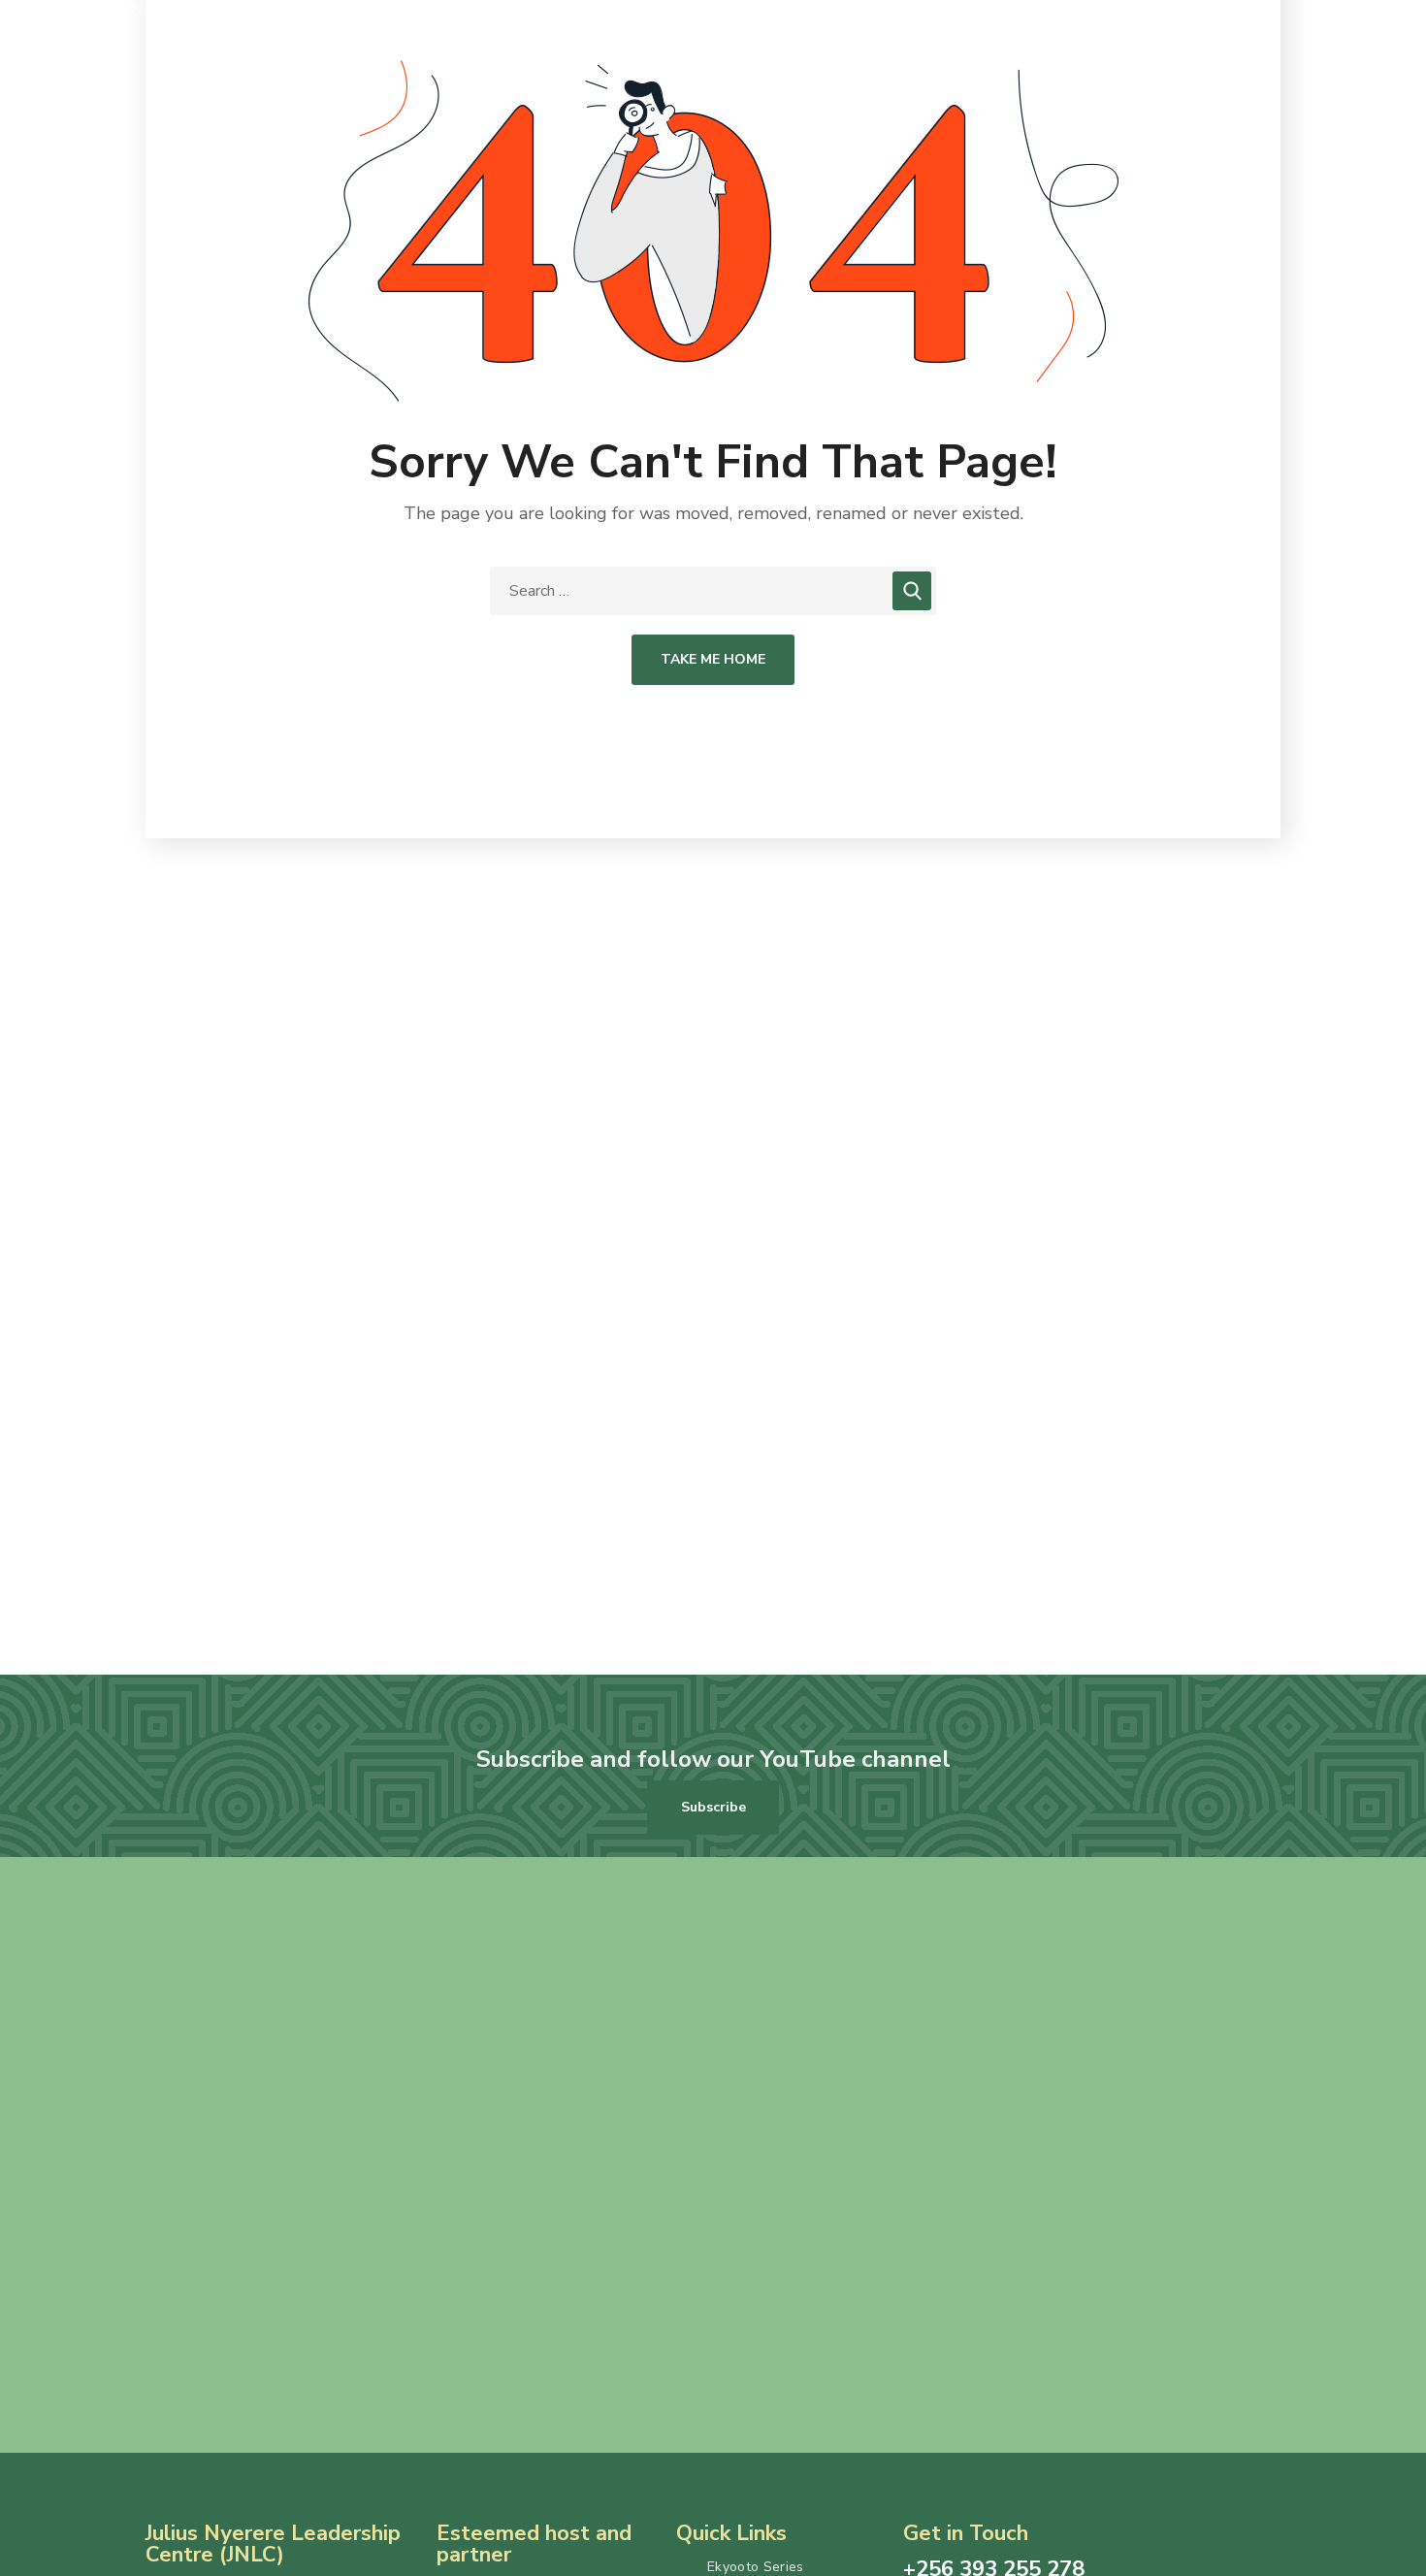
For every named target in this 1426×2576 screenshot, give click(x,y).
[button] (713, 1808)
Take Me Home (713, 659)
